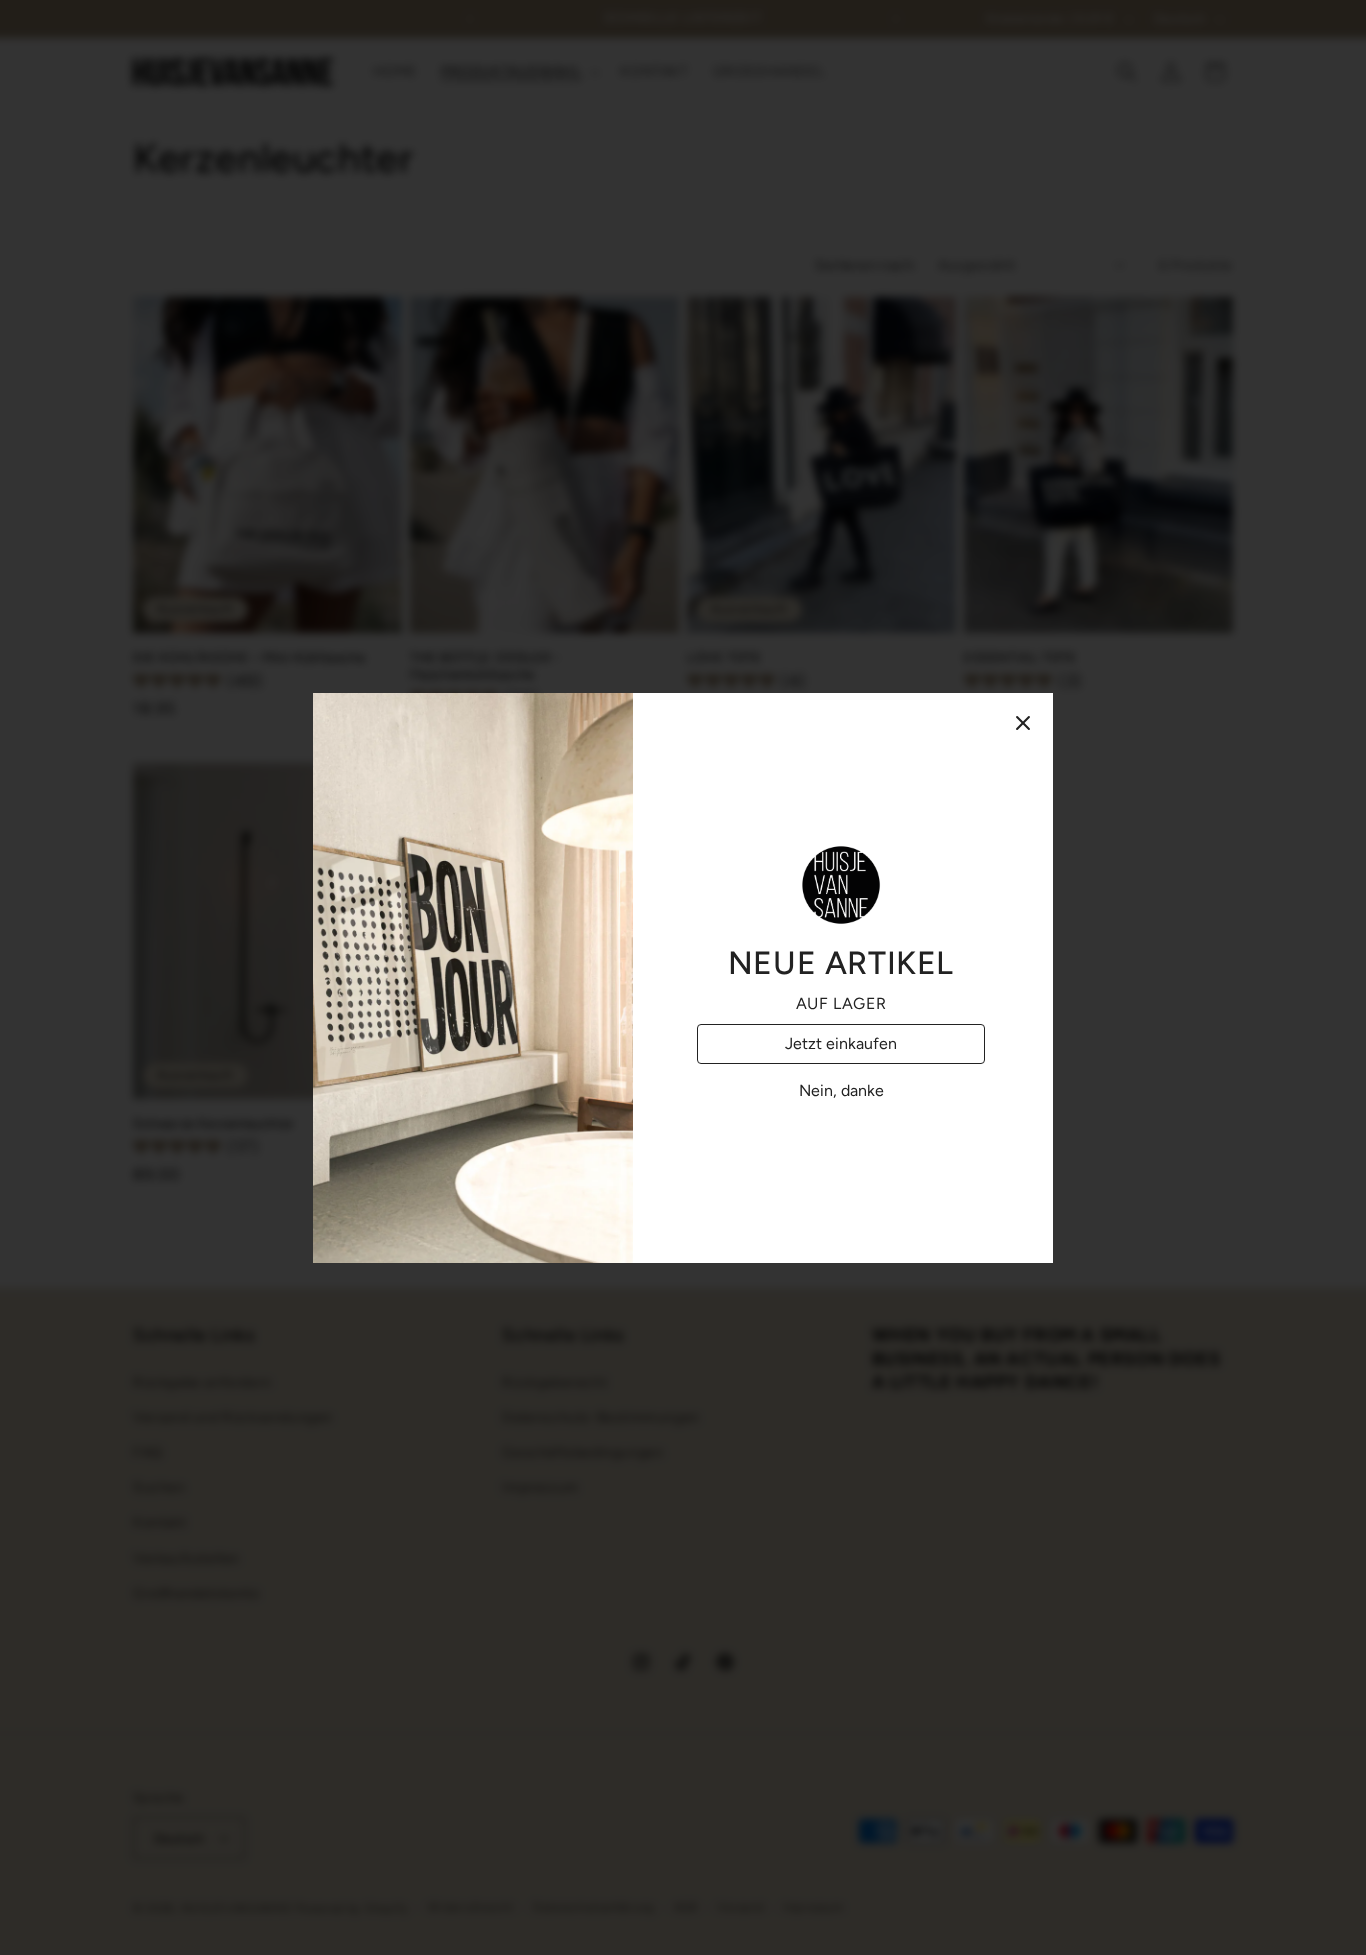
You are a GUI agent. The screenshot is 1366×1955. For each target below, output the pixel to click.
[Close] (1023, 723)
